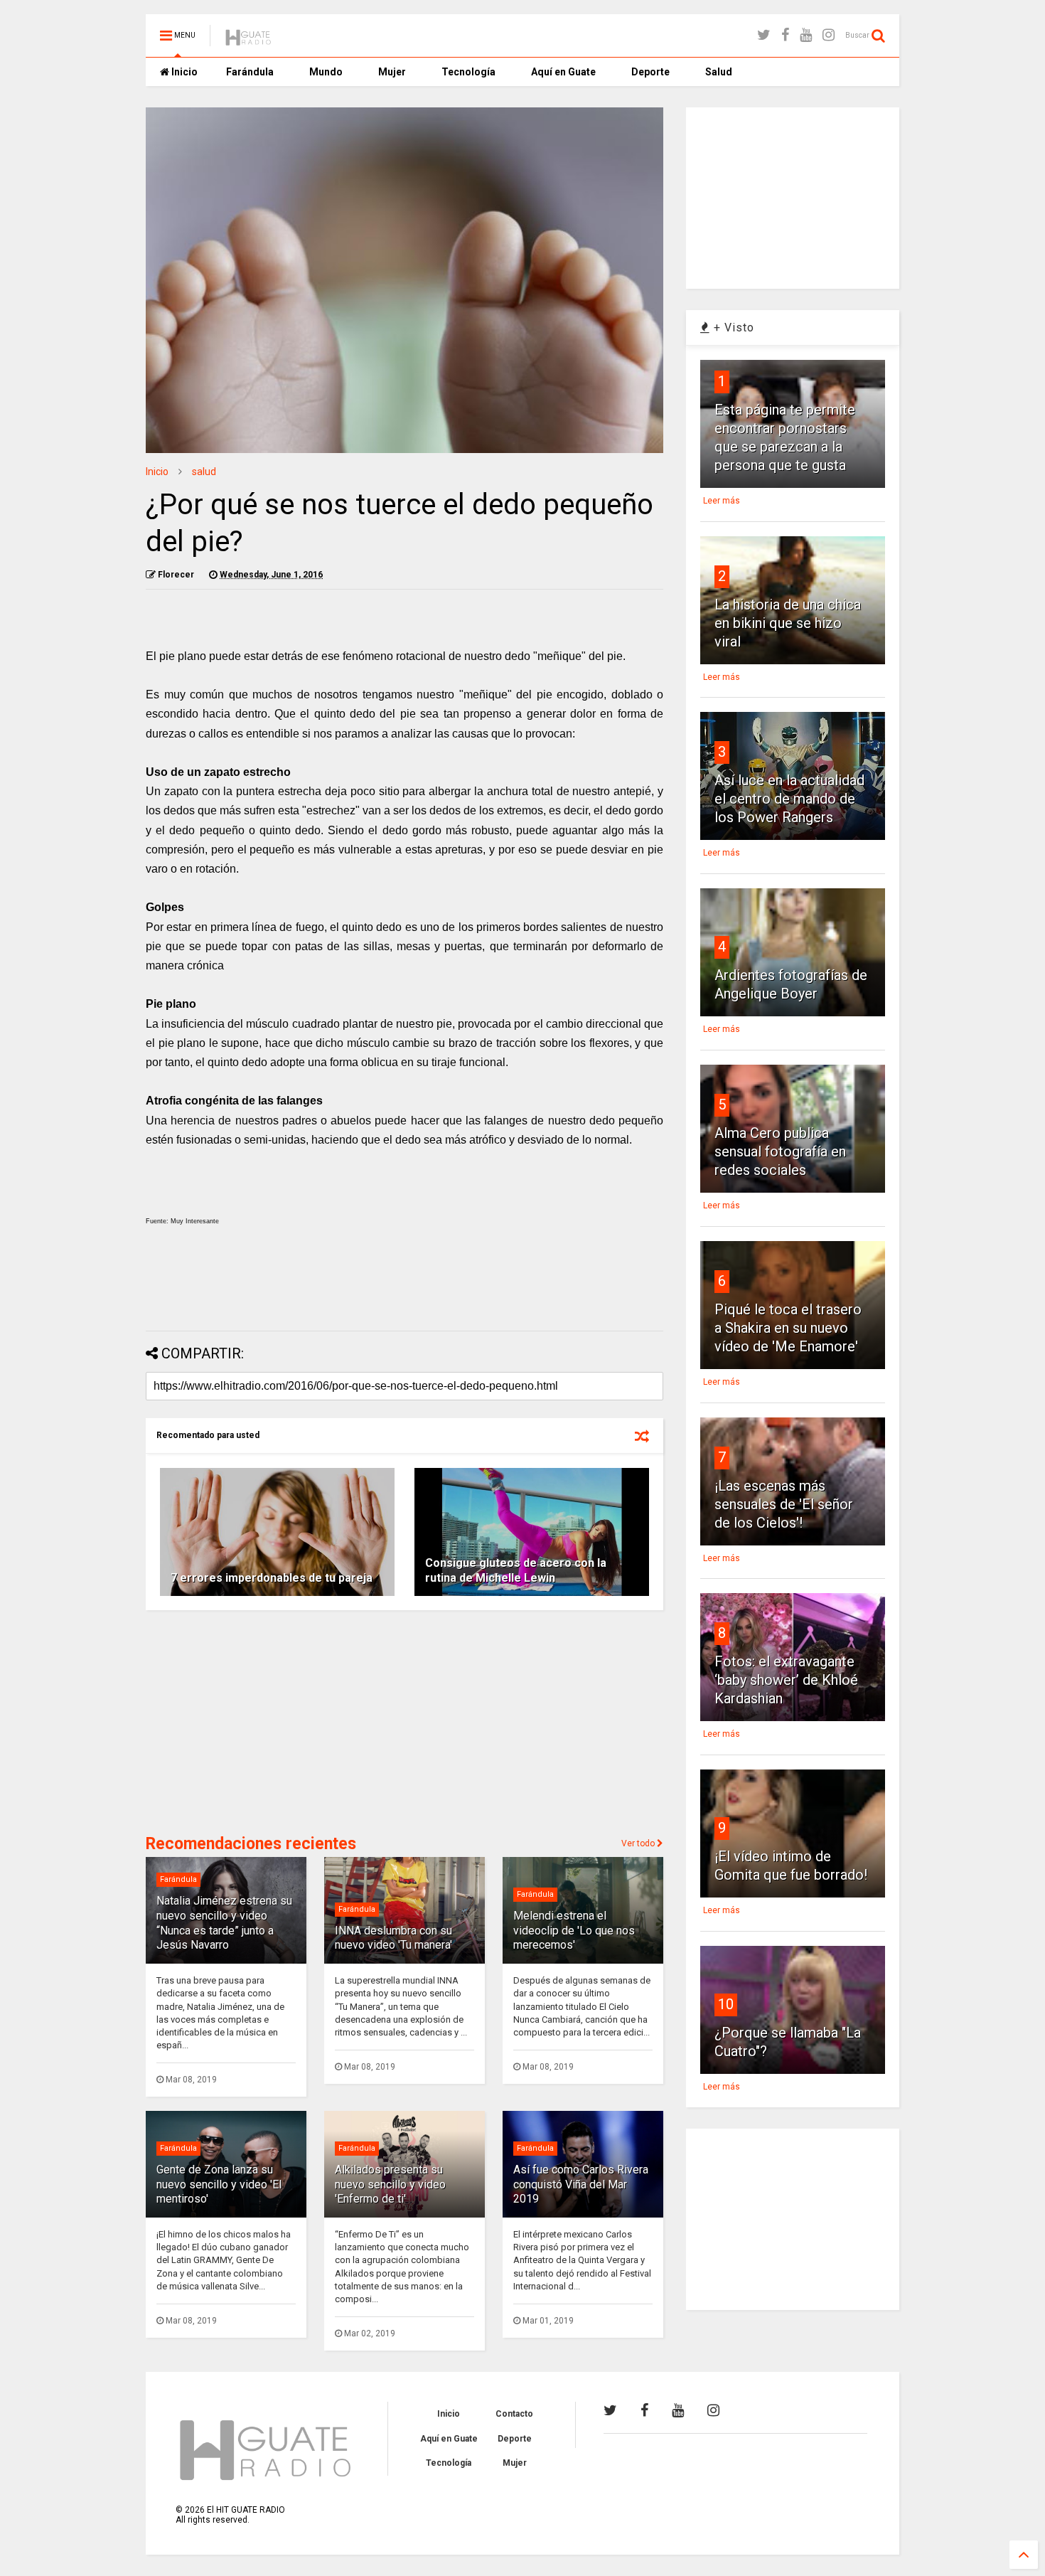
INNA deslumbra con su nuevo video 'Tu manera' (393, 1938)
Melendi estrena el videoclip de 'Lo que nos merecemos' (574, 1931)
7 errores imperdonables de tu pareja (272, 1578)
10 (726, 2004)
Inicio (183, 72)
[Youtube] (806, 35)
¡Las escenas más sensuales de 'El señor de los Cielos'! (784, 1504)
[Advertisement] (404, 1282)
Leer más (722, 501)
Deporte (650, 72)
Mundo (326, 72)
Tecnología (468, 72)
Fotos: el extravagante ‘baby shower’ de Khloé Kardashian (786, 1680)
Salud (719, 72)
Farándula (250, 72)
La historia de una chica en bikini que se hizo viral (788, 623)
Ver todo (639, 1843)
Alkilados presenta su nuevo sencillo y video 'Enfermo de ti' (390, 2184)
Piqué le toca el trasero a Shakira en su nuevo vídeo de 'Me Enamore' (788, 1328)
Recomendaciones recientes (251, 1844)
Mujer (392, 72)
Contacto (514, 2414)
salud (204, 472)
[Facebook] (785, 35)
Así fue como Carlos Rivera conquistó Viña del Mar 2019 (581, 2184)
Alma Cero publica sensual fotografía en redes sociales (780, 1151)
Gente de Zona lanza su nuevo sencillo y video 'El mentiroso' (219, 2184)
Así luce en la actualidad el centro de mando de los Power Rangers (789, 799)
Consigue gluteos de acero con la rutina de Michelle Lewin (516, 1570)
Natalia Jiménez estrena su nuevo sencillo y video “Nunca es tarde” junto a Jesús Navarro (224, 1923)
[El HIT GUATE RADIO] (249, 40)
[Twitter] (764, 35)
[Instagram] (829, 35)
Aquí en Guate (563, 72)
